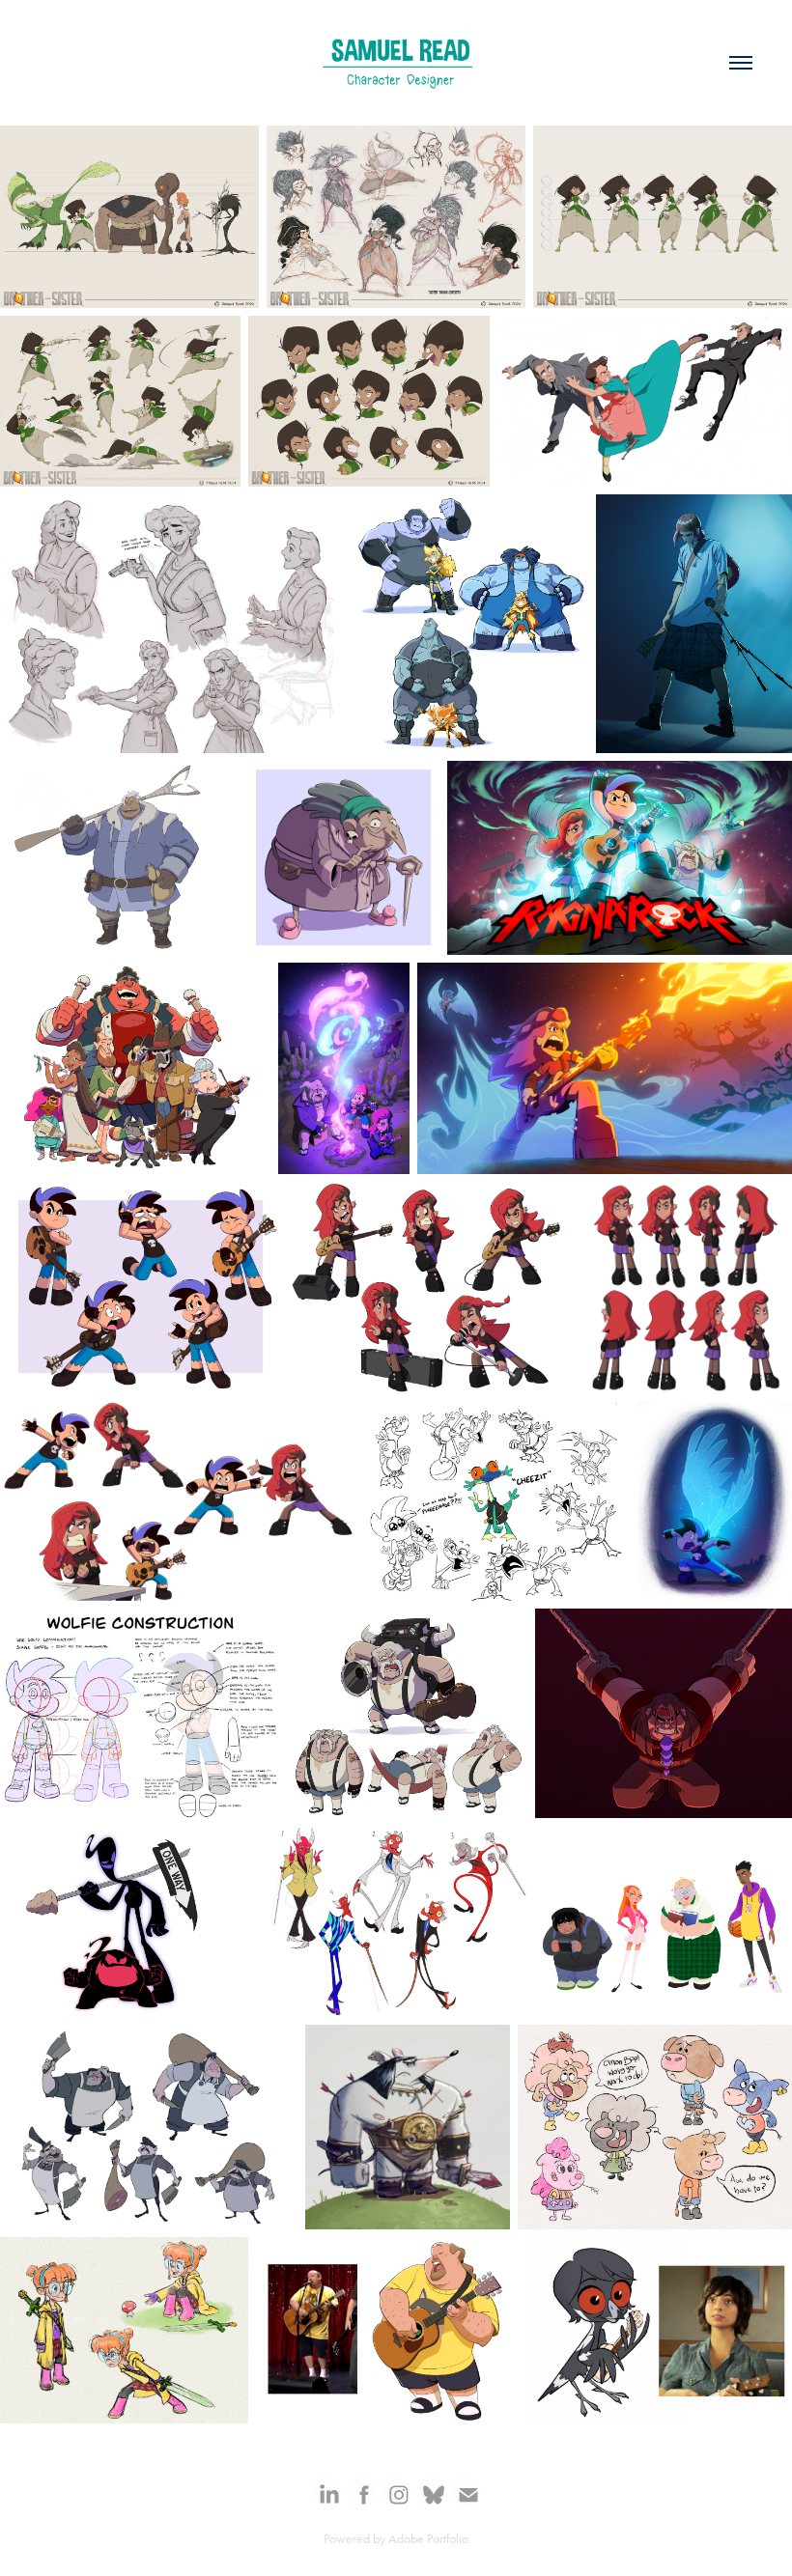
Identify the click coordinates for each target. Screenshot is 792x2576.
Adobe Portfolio (428, 2539)
